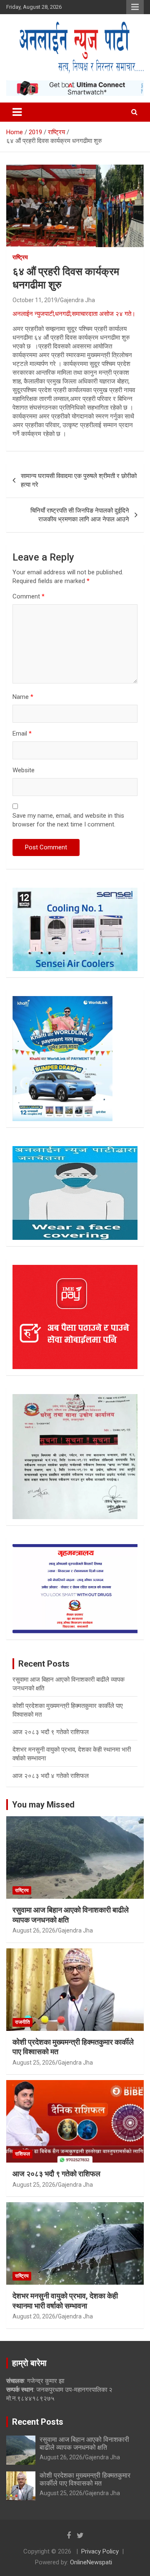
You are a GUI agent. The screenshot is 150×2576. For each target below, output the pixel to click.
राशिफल (22, 2154)
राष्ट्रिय (20, 257)
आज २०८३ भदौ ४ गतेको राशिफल (51, 1776)
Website (24, 770)
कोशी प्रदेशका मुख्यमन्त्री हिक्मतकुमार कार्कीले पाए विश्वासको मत (85, 2479)
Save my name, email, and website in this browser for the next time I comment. (68, 820)
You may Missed (43, 1805)
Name (23, 697)
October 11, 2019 (35, 300)
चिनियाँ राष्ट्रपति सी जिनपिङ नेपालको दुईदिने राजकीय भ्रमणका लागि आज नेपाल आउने (80, 515)
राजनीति (22, 2022)
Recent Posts (38, 2422)
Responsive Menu (135, 7)
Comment (29, 596)
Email (22, 733)
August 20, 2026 (34, 2316)
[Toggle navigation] (17, 112)
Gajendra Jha (77, 300)
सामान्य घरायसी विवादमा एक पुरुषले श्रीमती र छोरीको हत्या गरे (79, 480)
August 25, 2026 (34, 2063)
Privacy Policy (100, 2551)
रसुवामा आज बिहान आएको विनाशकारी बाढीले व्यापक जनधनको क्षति (84, 2443)
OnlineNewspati (91, 2562)
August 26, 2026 (34, 1930)
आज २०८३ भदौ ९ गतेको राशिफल (51, 1732)
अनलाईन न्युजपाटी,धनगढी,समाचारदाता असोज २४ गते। (74, 314)
